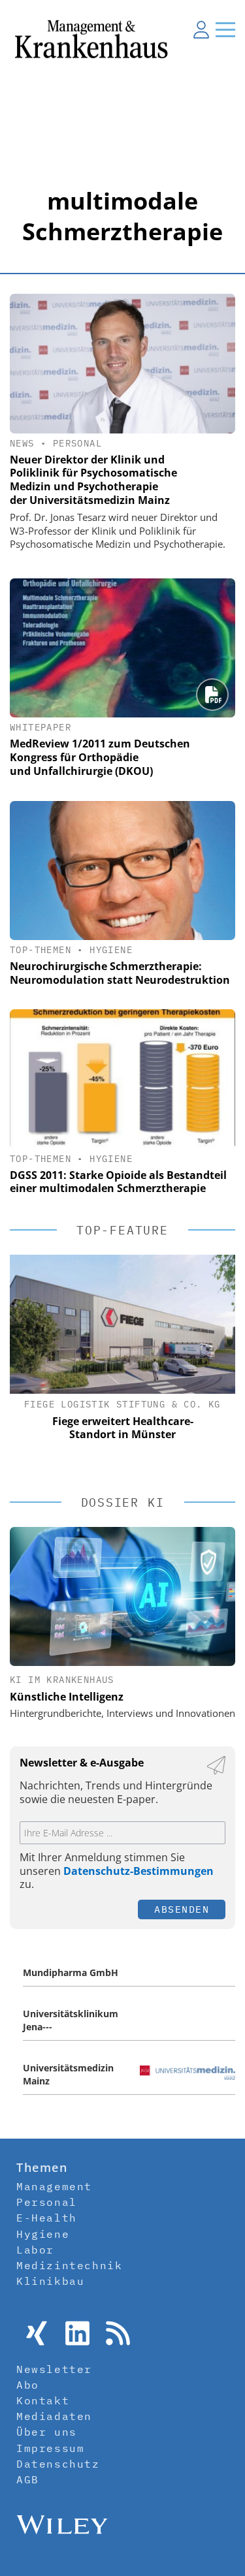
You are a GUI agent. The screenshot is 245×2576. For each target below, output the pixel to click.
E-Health (47, 2218)
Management (54, 2186)
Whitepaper (41, 727)
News (22, 443)
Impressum (50, 2448)
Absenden (182, 1909)
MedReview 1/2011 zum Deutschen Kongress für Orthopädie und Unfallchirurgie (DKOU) (100, 757)
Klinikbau (50, 2281)
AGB (28, 2479)
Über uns (47, 2432)
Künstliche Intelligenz (67, 1697)
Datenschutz (58, 2464)
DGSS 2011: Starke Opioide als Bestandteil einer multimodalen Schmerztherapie (118, 1182)
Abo (28, 2385)
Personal (77, 443)
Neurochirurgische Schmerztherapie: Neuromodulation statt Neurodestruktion (120, 973)
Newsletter (54, 2369)
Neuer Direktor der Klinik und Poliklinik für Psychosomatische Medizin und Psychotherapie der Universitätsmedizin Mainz (93, 480)
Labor (35, 2250)
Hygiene (111, 950)
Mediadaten (54, 2416)
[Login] (201, 29)
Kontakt (43, 2400)
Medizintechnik (69, 2265)
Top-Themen (41, 950)
